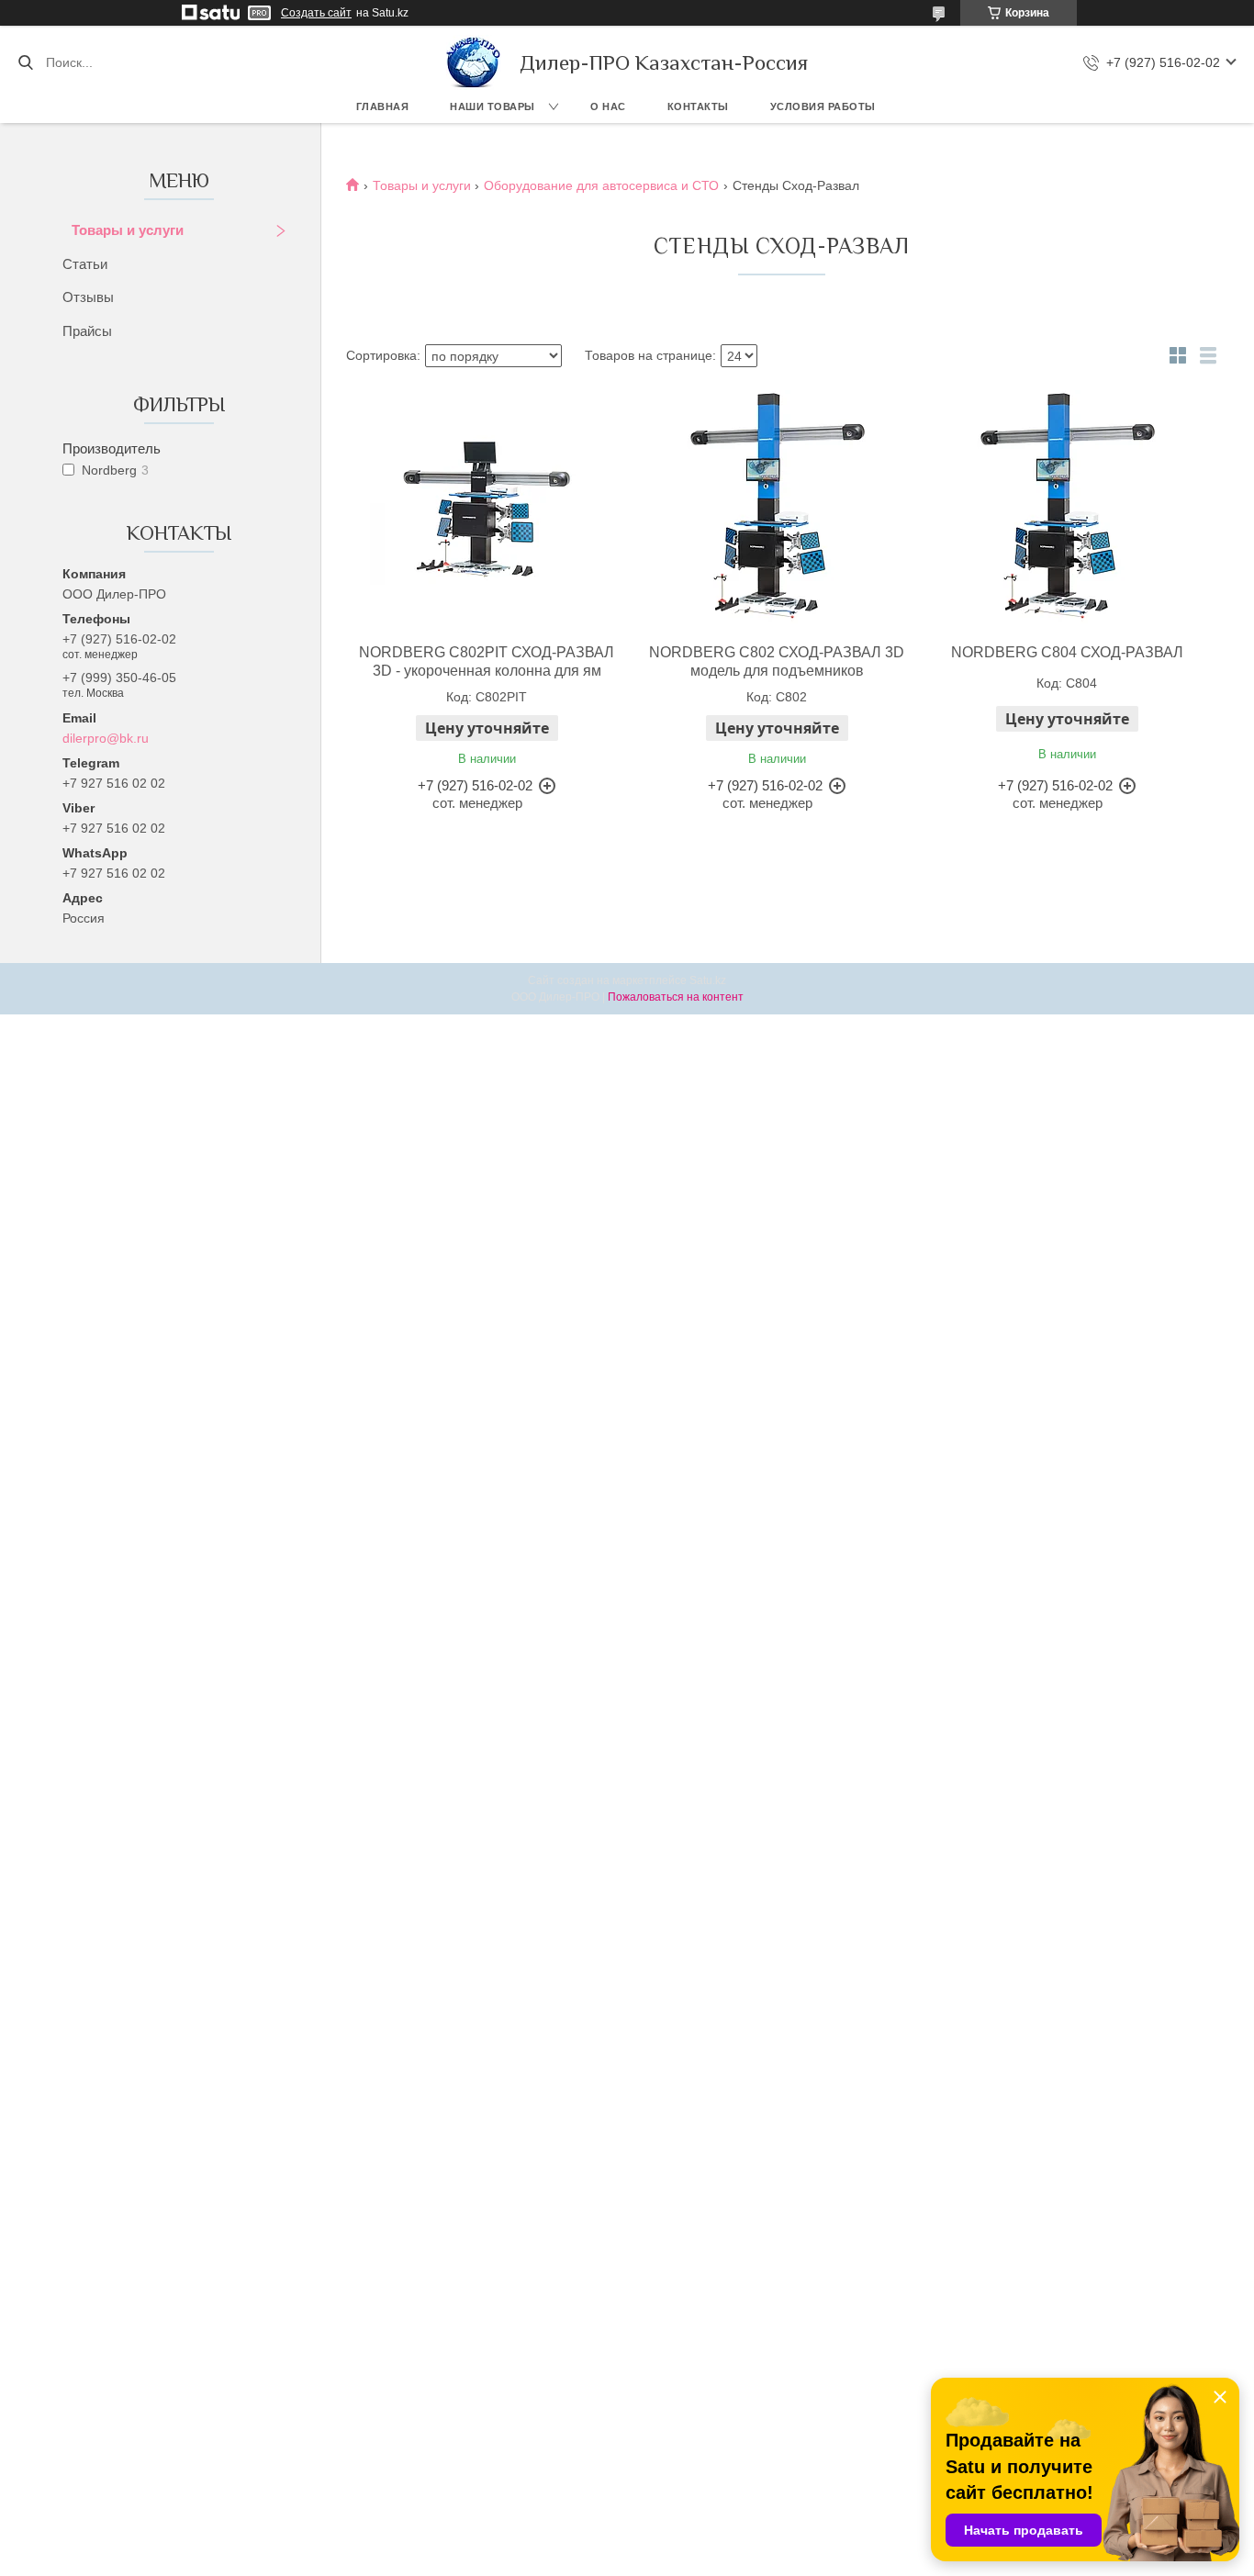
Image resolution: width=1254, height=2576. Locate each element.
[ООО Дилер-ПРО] (474, 62)
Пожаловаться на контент (676, 997)
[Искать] (25, 62)
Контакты (698, 106)
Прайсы (87, 331)
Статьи (85, 264)
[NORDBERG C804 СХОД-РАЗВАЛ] (1067, 507)
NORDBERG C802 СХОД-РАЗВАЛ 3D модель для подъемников (777, 661)
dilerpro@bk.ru (106, 738)
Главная (383, 106)
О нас (608, 106)
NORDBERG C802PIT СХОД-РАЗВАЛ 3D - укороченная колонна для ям (487, 661)
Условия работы (823, 106)
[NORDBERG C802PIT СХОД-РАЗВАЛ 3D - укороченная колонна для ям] (487, 507)
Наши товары (493, 106)
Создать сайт (316, 13)
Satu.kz (708, 980)
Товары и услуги (128, 230)
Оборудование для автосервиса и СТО (601, 185)
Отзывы (88, 297)
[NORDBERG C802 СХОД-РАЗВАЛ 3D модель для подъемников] (777, 507)
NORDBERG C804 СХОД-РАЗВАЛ (1067, 652)
